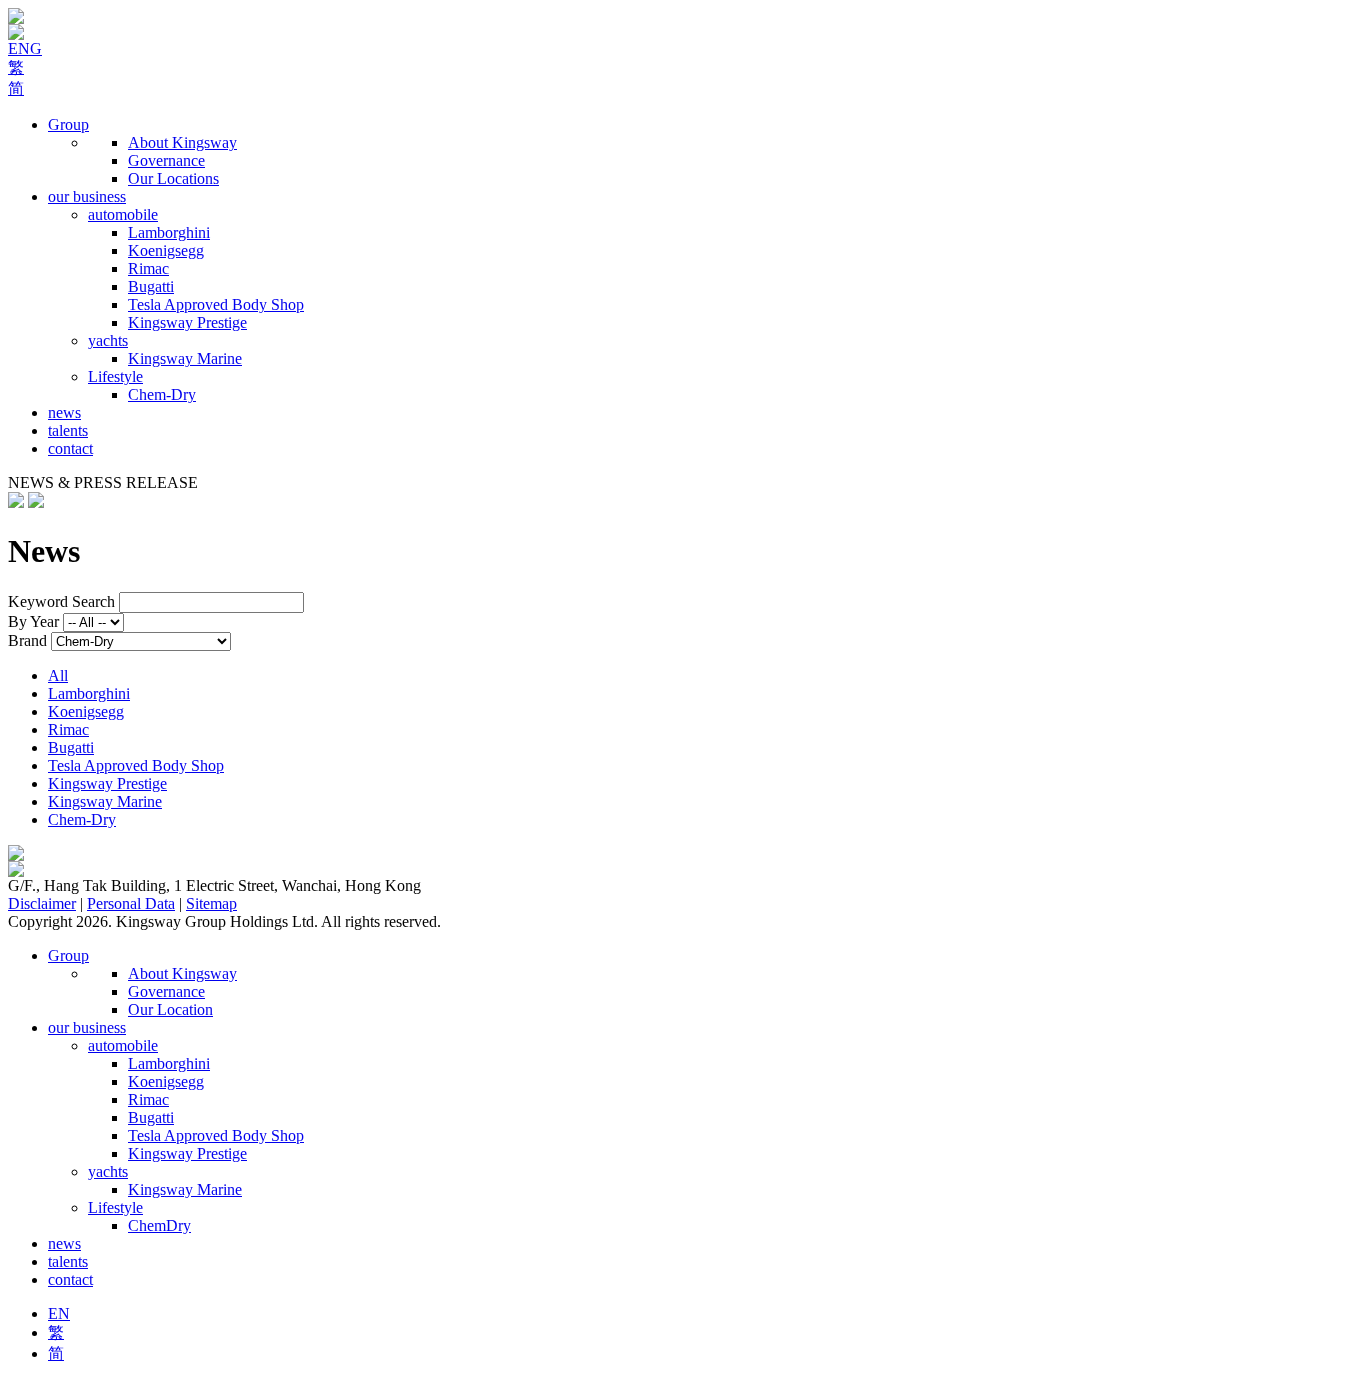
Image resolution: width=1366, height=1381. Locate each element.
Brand (27, 640)
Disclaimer (42, 903)
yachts (108, 340)
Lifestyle (115, 376)
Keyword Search (61, 601)
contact (70, 448)
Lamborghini (169, 232)
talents (68, 430)
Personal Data (131, 903)
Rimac (148, 268)
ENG (25, 48)
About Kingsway (182, 142)
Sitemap (211, 903)
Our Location (170, 1009)
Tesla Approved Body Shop (216, 304)
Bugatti (151, 286)
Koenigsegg (166, 250)
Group (68, 124)
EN (59, 1313)
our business (87, 196)
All (58, 675)
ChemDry (159, 1225)
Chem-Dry (162, 394)
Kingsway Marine (185, 358)
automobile (123, 214)
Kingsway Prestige (187, 322)
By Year (33, 621)
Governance (166, 160)
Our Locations (173, 178)
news (64, 412)
